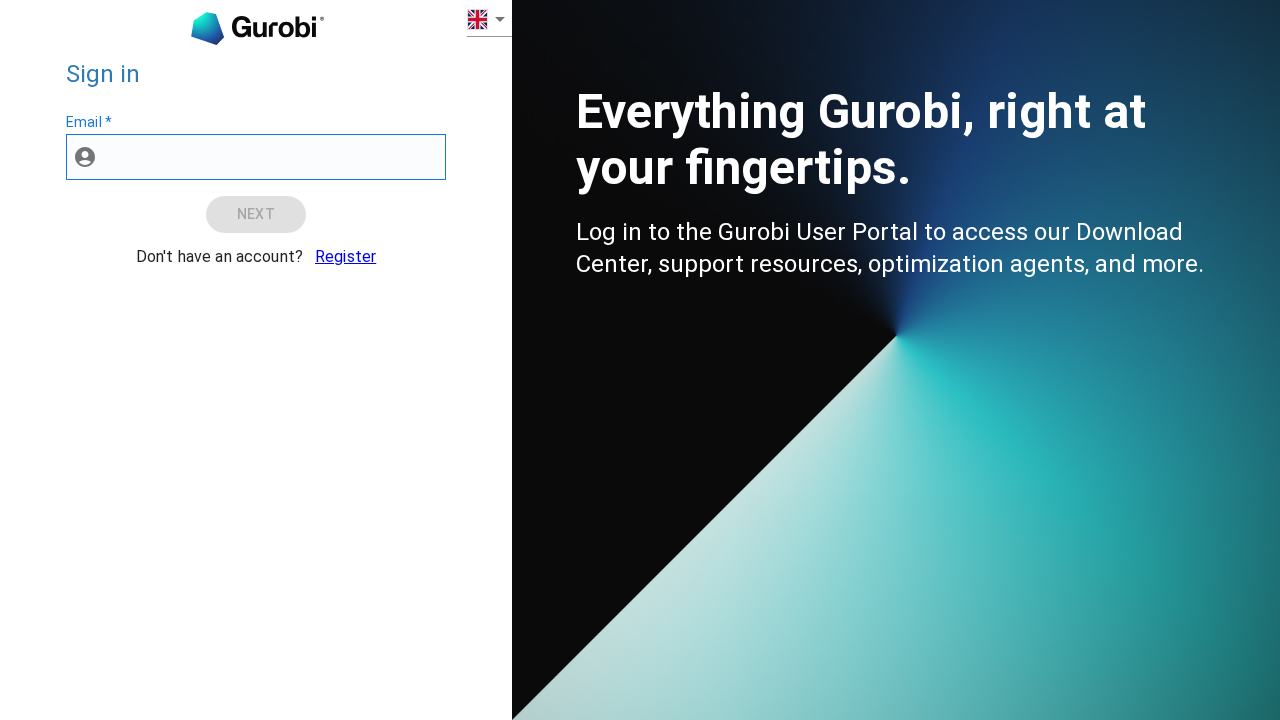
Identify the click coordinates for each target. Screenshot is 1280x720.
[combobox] (489, 18)
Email (89, 122)
